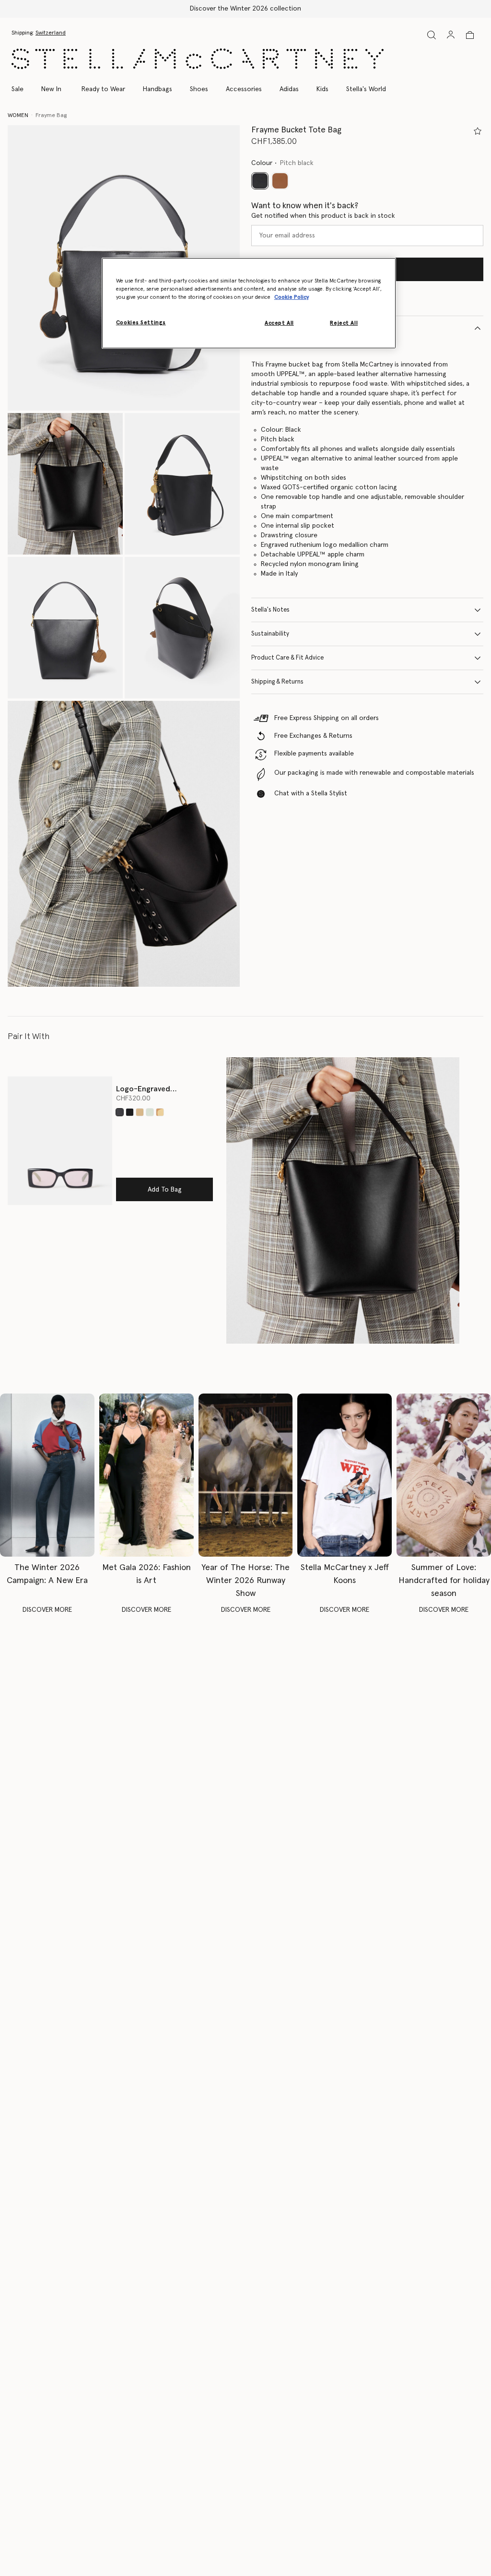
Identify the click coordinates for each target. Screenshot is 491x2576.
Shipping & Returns (277, 682)
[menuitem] (51, 89)
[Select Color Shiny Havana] (140, 1112)
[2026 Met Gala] (146, 1475)
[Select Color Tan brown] (280, 181)
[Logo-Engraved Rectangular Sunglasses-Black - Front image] (60, 1141)
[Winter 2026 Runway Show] (246, 1475)
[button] (65, 484)
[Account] (451, 35)
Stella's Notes (270, 610)
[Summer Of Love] (444, 1475)
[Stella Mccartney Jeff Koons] (345, 1475)
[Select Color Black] (120, 1112)
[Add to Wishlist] (478, 131)
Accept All (279, 323)
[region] (249, 303)
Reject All (344, 323)
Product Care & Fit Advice (287, 658)
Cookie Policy (292, 297)
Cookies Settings (141, 323)
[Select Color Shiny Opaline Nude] (160, 1112)
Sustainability (270, 634)
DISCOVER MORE (47, 1610)
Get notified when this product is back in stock (323, 216)
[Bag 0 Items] (470, 35)
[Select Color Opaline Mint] (150, 1112)
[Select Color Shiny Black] (130, 1112)
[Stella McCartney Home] (198, 59)
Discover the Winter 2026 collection (245, 9)
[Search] (432, 35)
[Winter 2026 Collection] (47, 1475)
